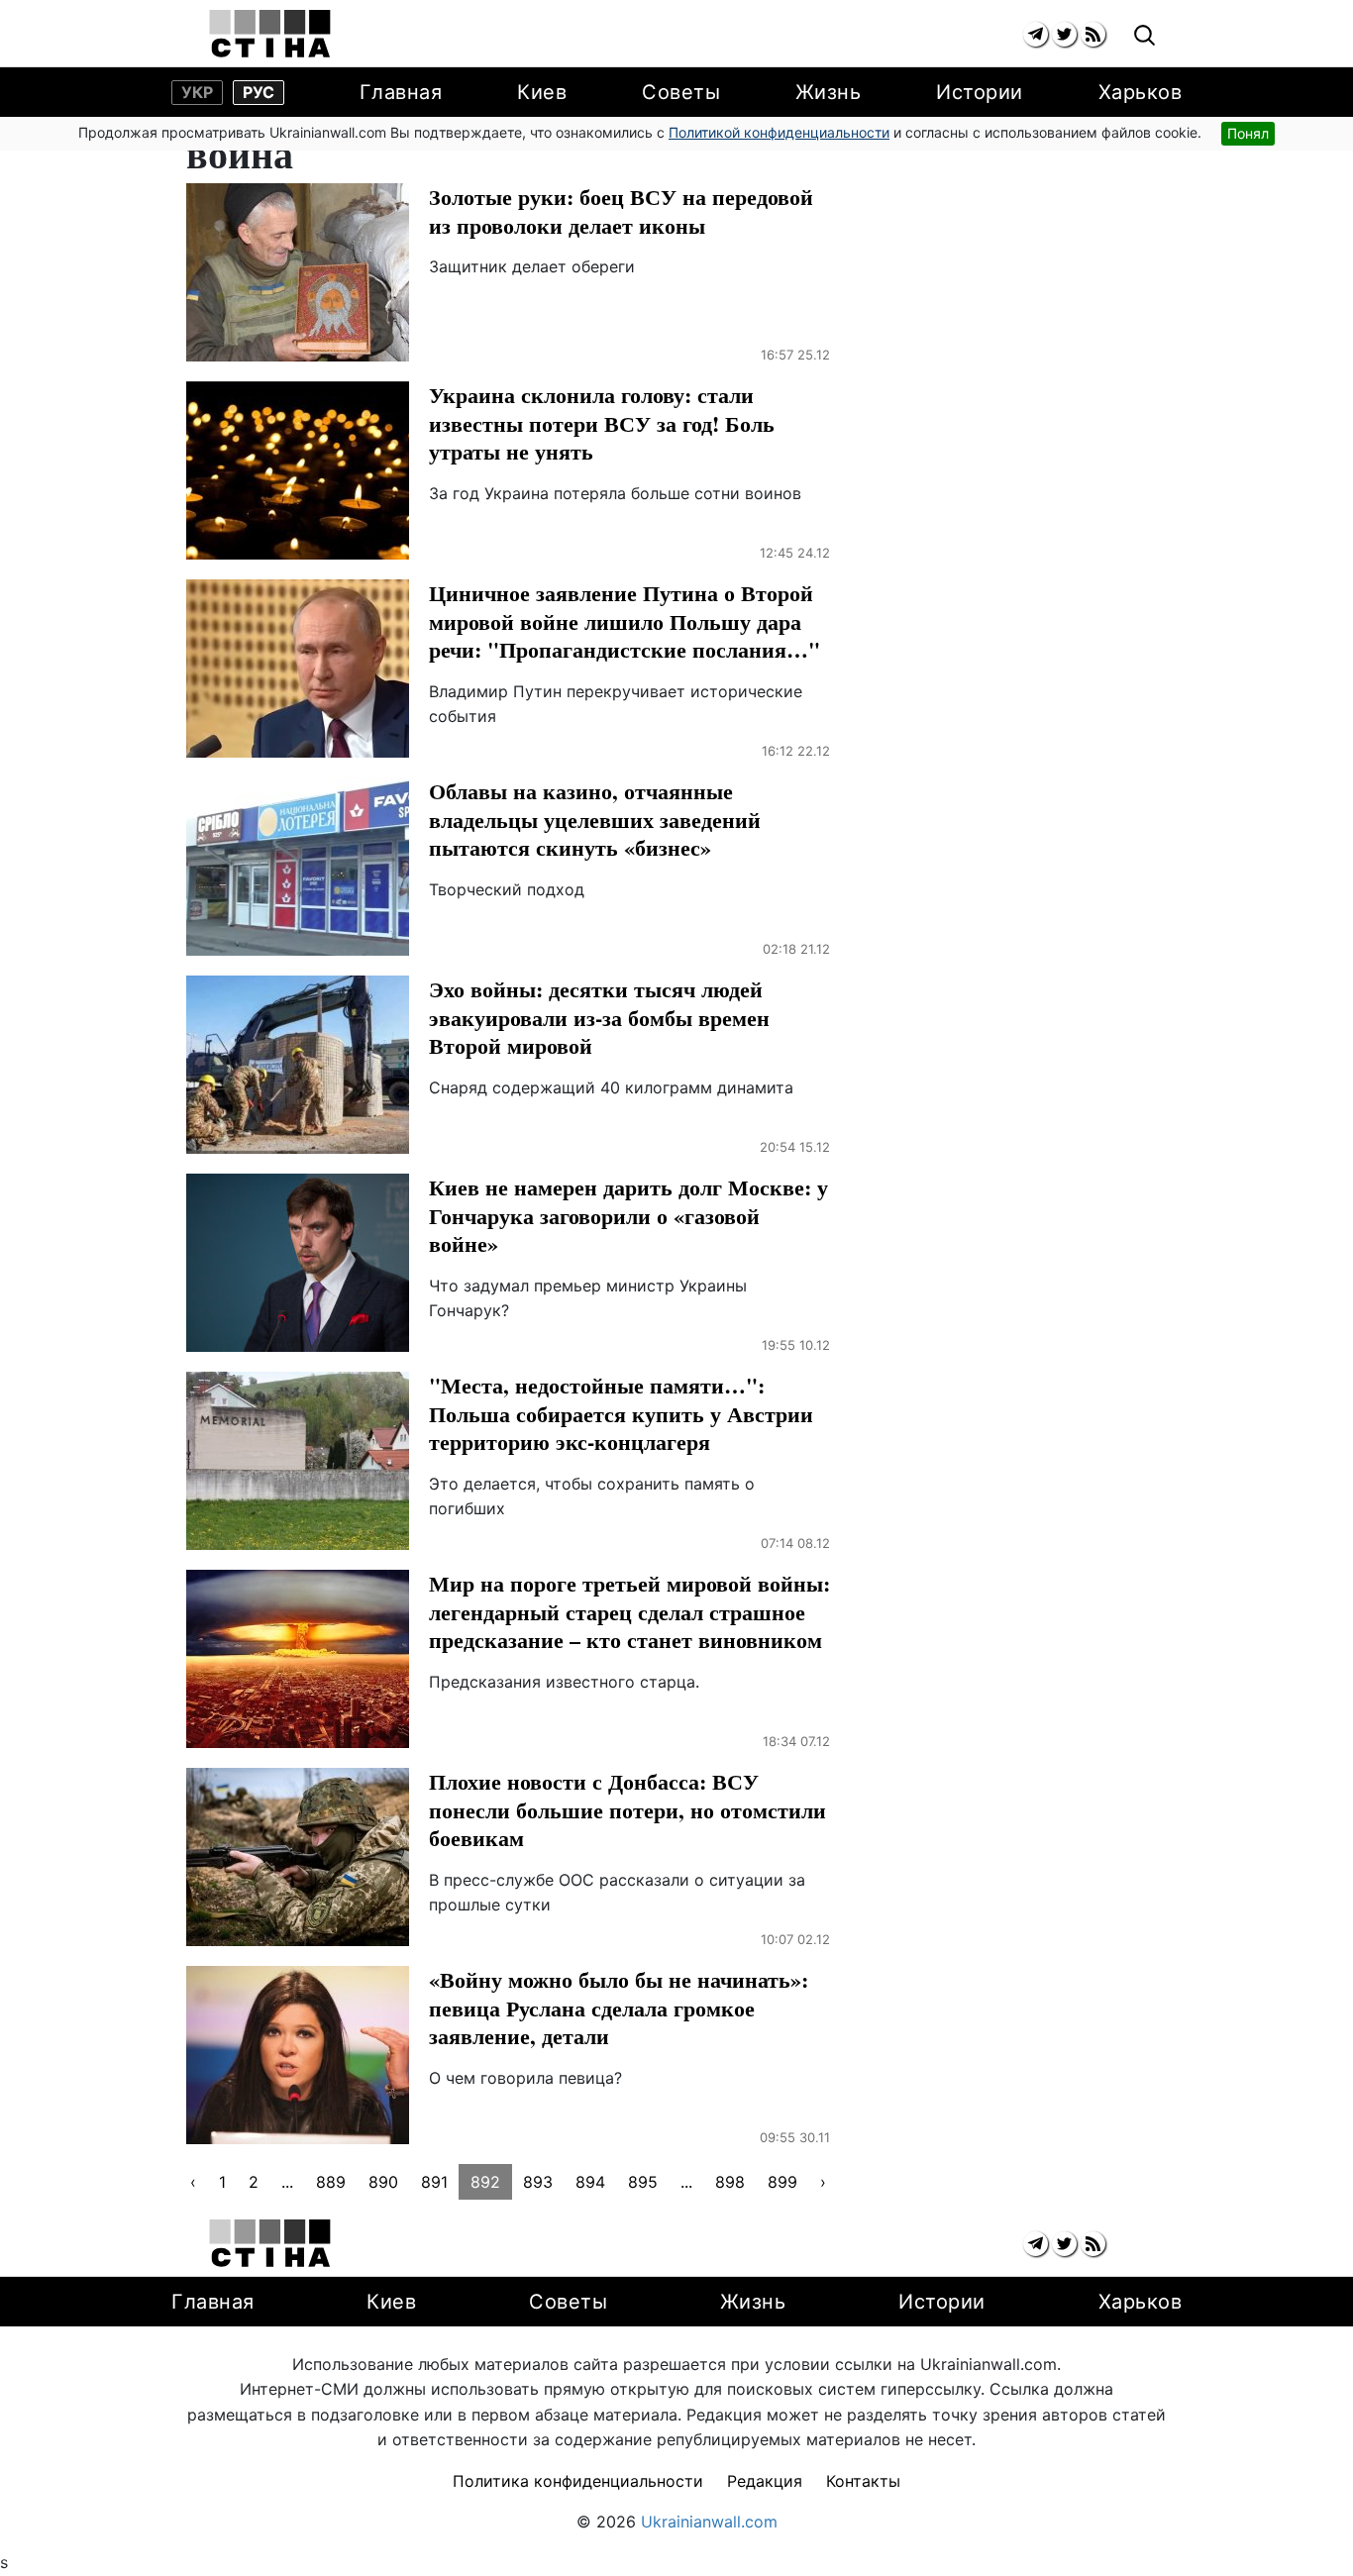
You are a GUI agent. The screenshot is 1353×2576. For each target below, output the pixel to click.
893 (538, 2182)
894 (590, 2182)
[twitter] (1064, 34)
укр (197, 92)
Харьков (1141, 92)
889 (331, 2182)
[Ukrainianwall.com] (270, 34)
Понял (1248, 133)
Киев (542, 92)
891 (434, 2182)
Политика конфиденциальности (578, 2481)
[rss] (1093, 34)
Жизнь (829, 92)
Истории (980, 92)
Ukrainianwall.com (709, 2522)
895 (643, 2182)
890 (383, 2182)
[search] (1145, 36)
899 (782, 2182)
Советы (681, 92)
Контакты (863, 2481)
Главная (401, 92)
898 (730, 2182)
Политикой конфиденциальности (779, 132)
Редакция (765, 2481)
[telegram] (1036, 34)
